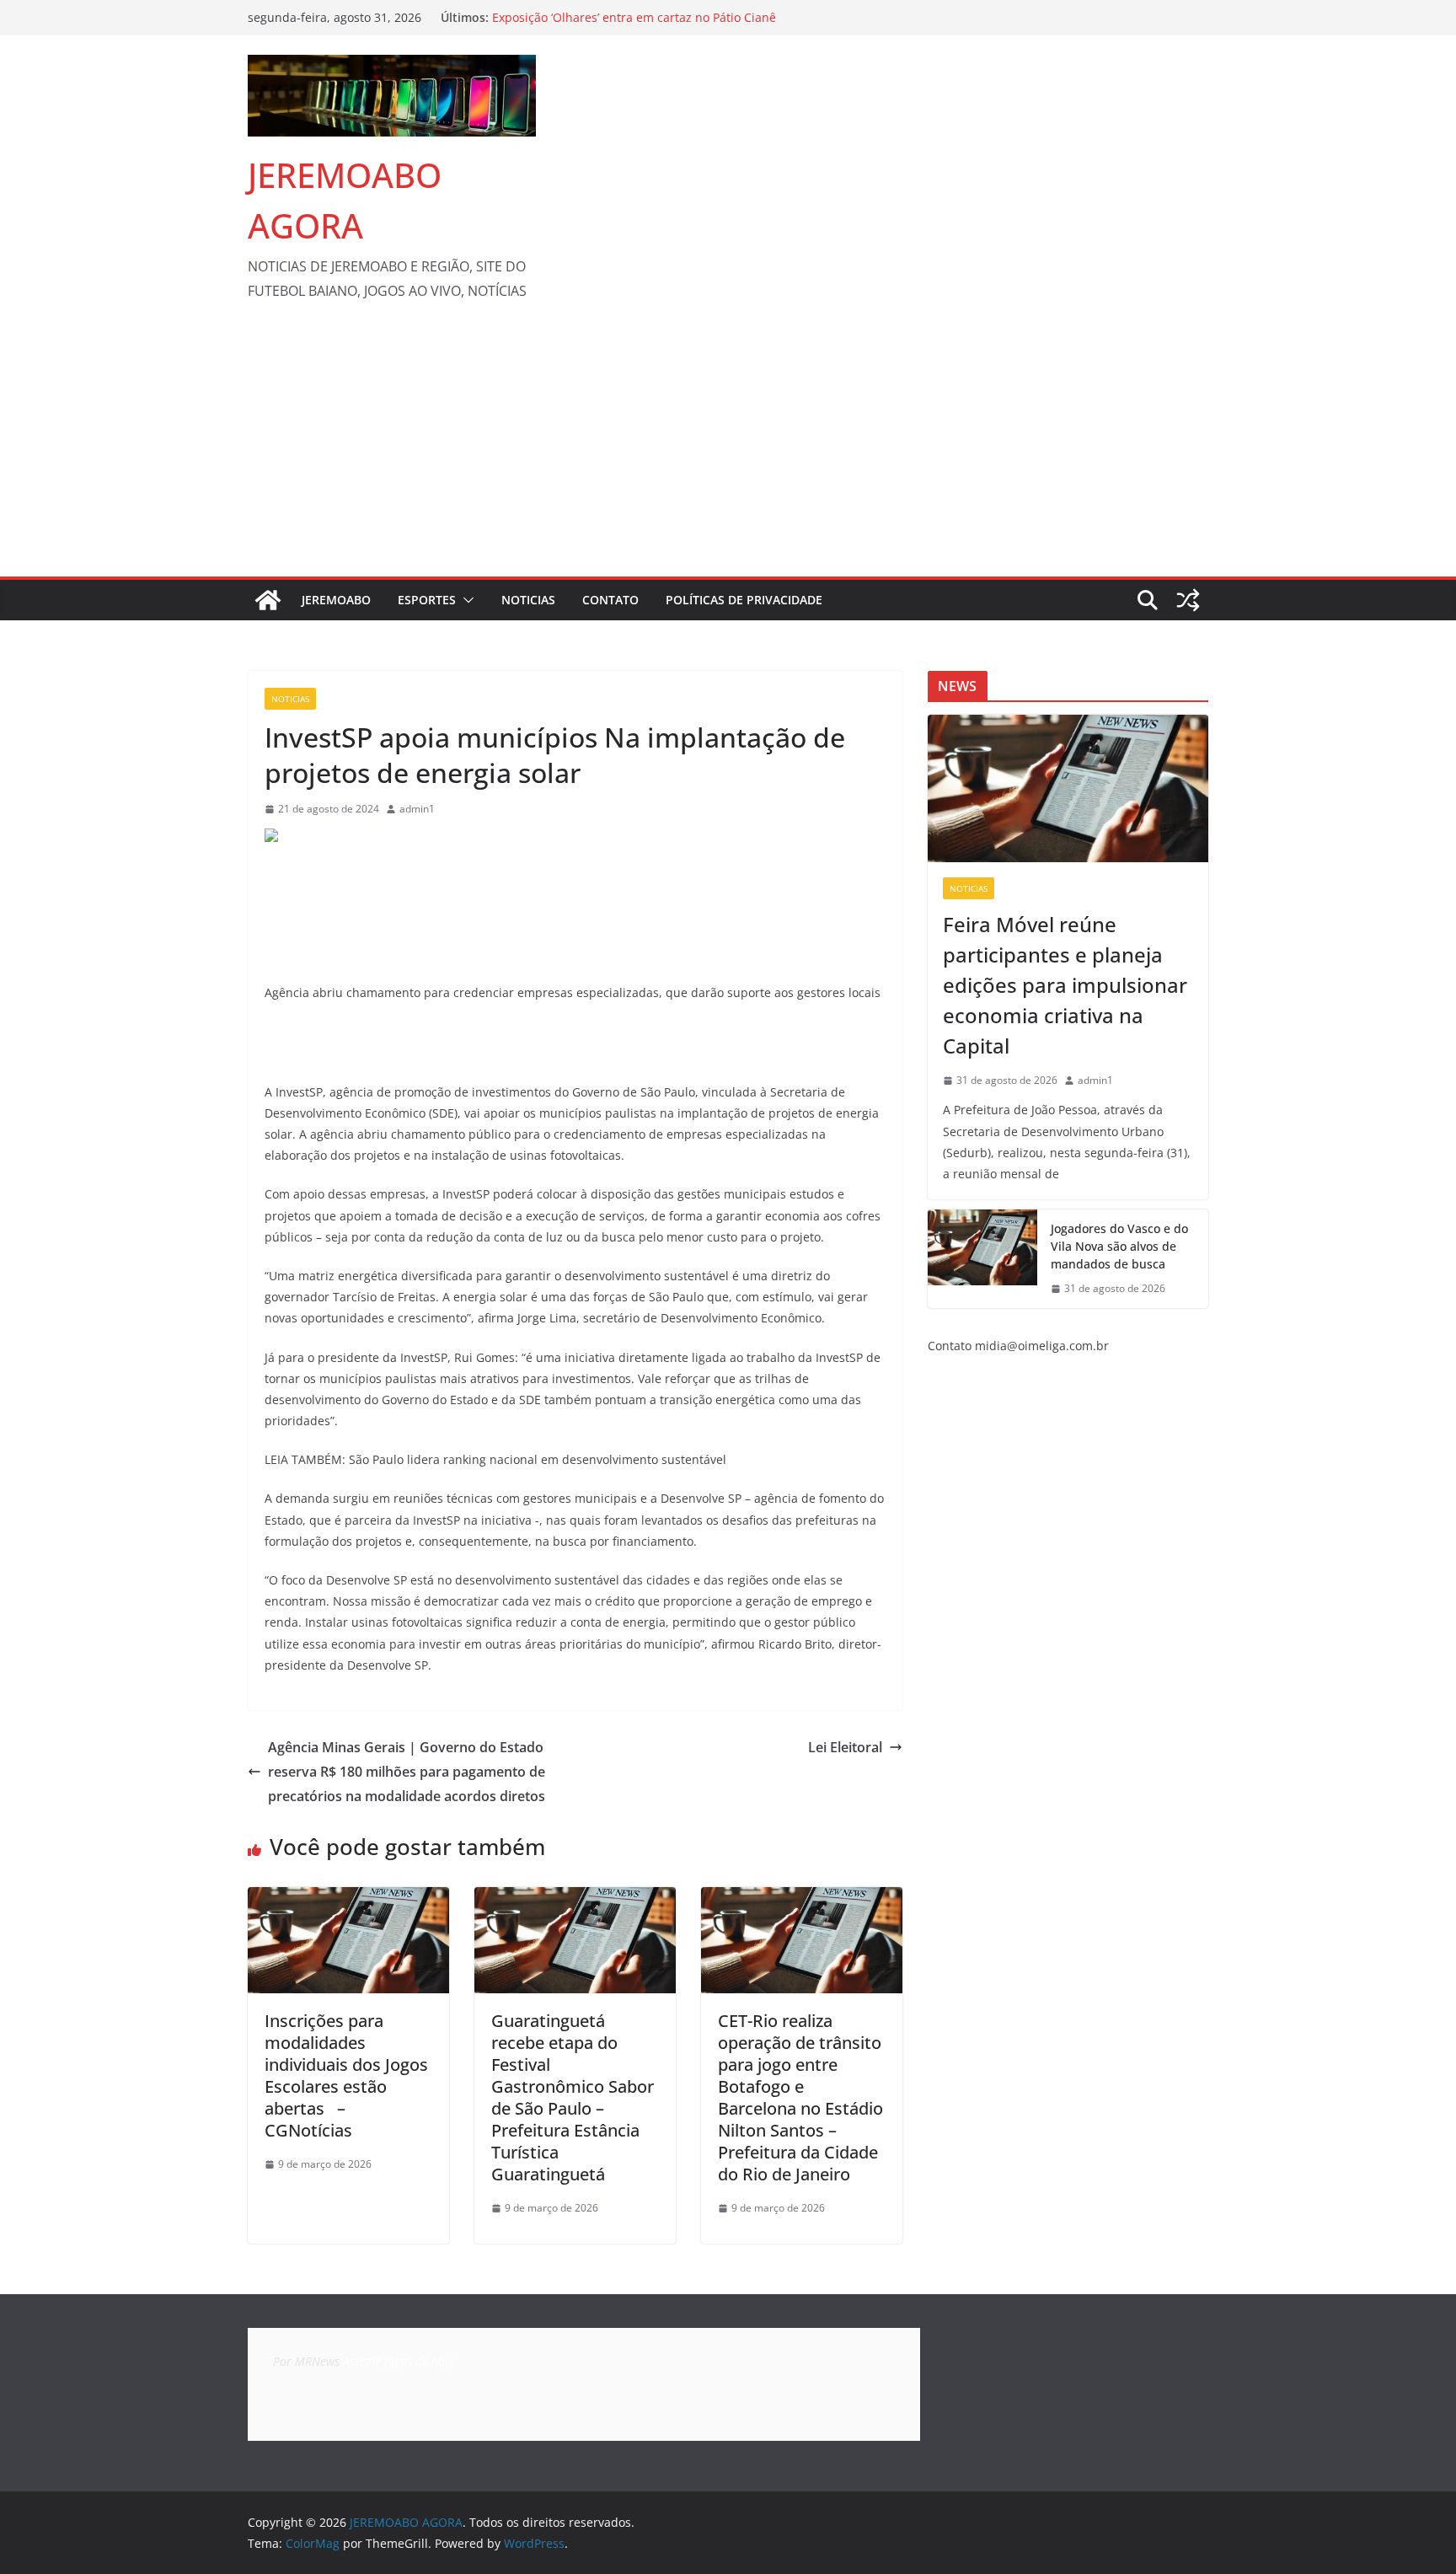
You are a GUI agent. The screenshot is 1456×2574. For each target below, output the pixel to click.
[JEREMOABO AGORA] (268, 600)
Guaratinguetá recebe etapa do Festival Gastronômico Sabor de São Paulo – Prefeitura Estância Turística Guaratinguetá (573, 2097)
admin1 (417, 809)
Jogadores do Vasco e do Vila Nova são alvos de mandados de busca (1119, 1246)
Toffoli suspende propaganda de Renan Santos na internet (658, 13)
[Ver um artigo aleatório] (1188, 600)
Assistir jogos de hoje (399, 2361)
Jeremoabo (336, 600)
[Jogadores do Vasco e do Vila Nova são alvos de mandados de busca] (982, 1259)
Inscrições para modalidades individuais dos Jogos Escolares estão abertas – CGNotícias (346, 2075)
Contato (610, 600)
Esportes (427, 600)
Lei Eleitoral (845, 1747)
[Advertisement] (728, 450)
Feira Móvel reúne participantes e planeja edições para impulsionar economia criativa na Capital (1065, 985)
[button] (465, 600)
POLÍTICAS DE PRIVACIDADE (744, 600)
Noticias (528, 600)
